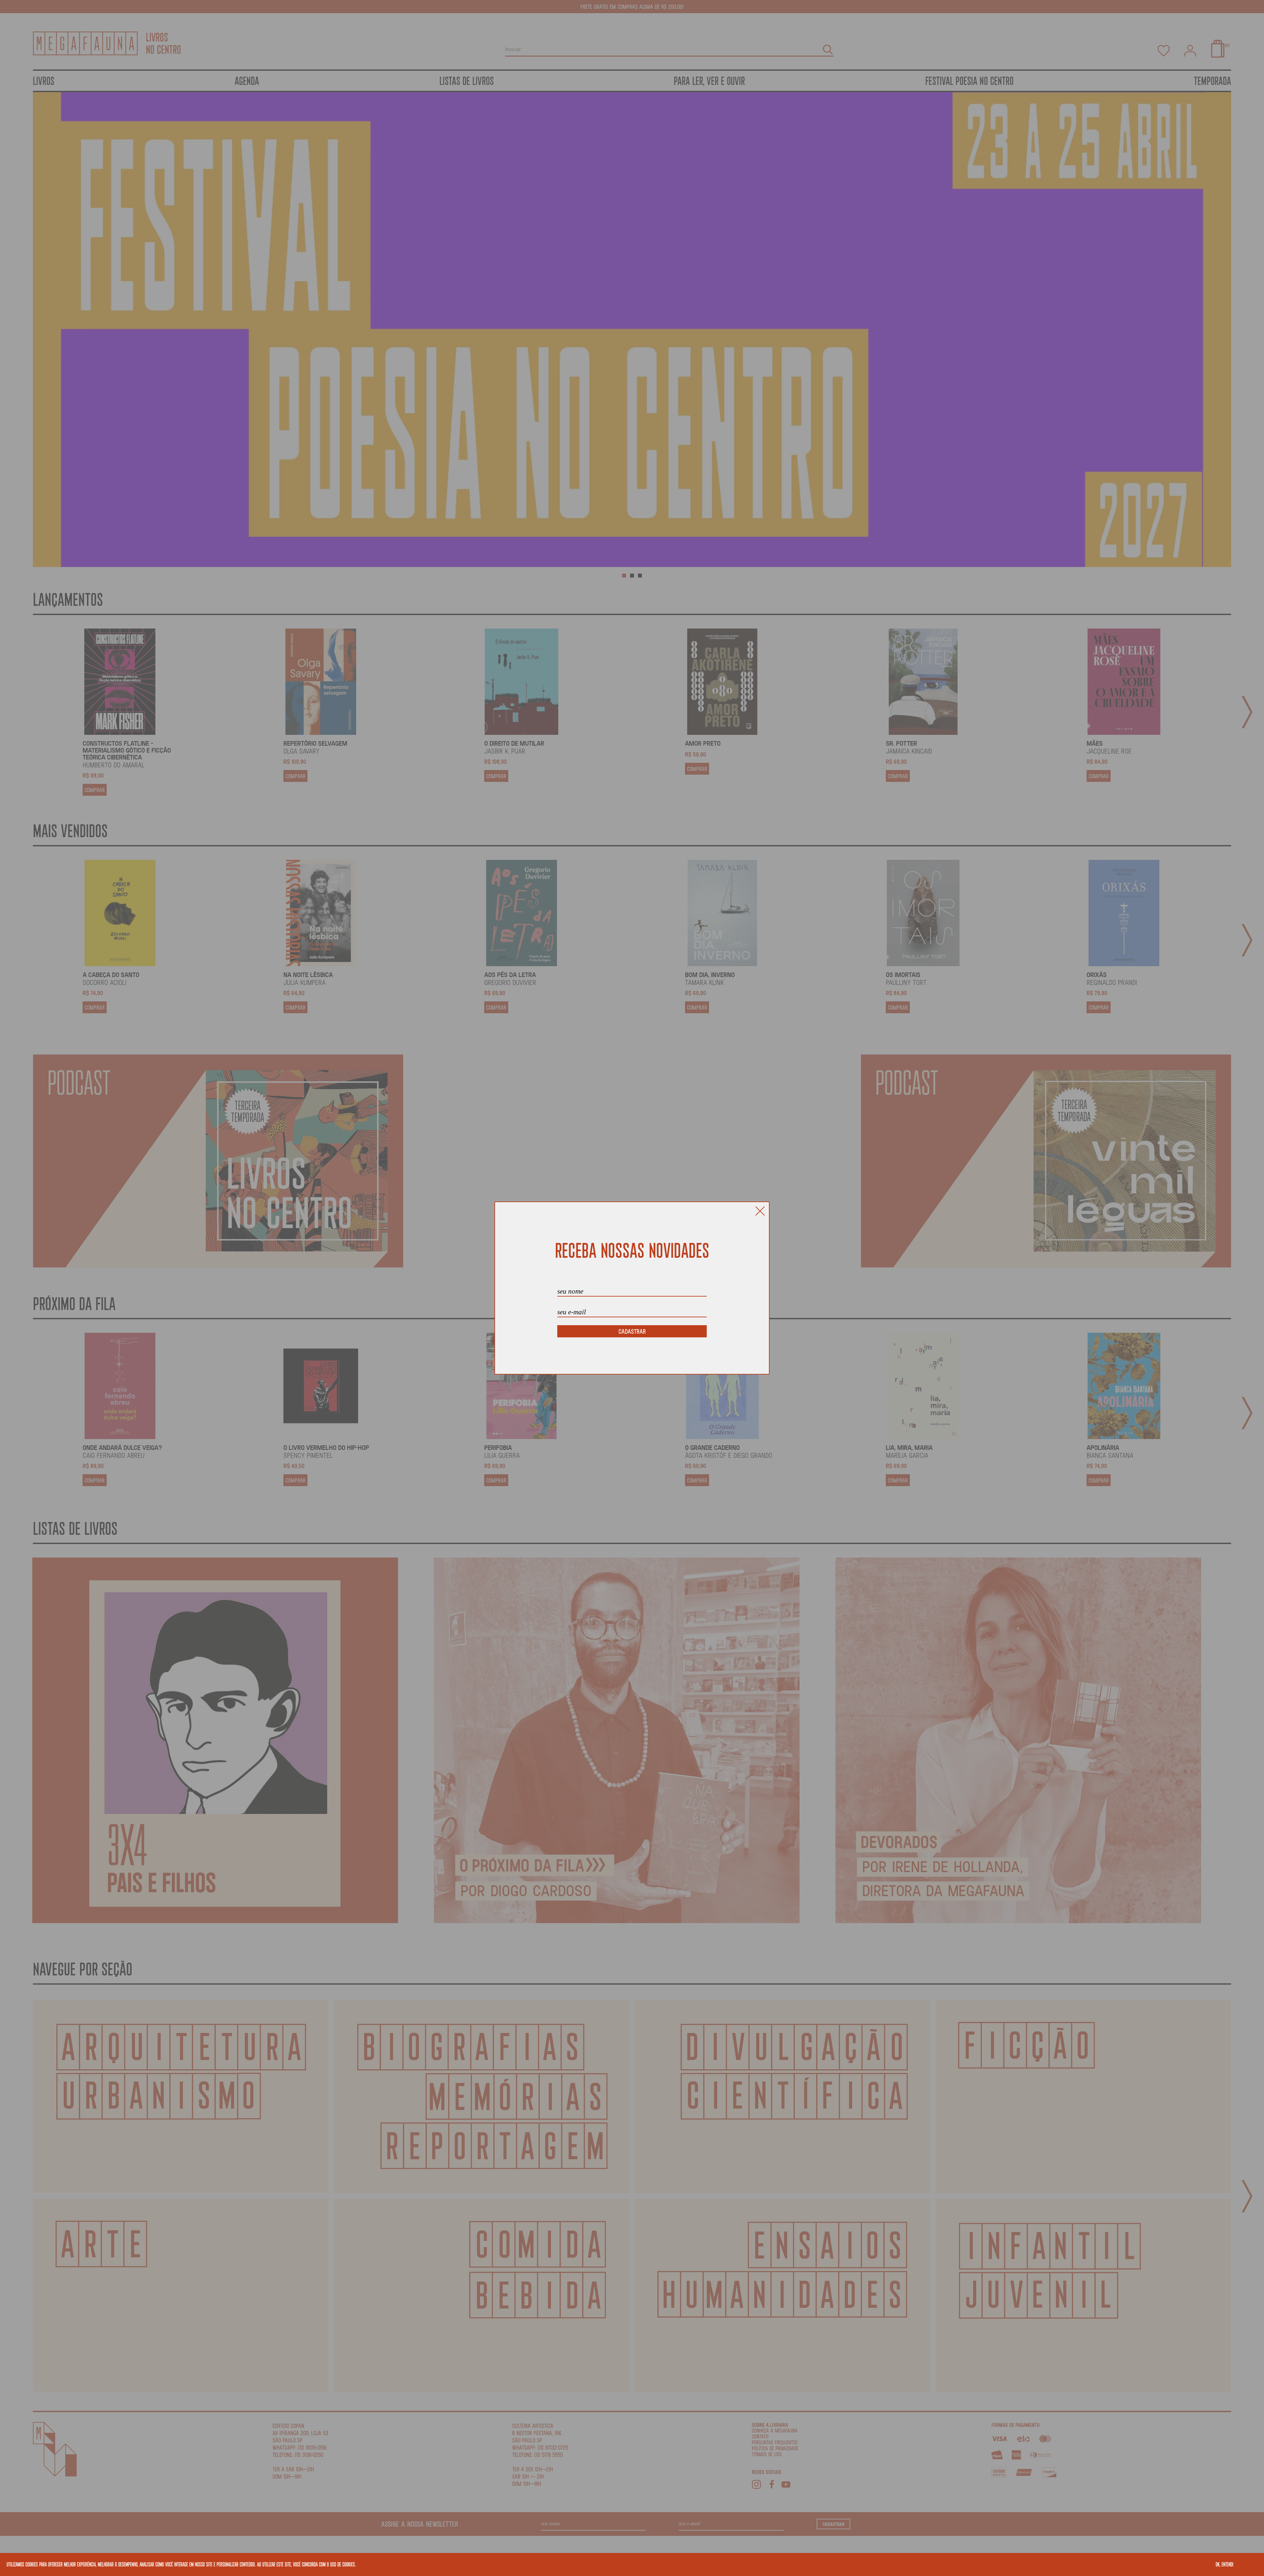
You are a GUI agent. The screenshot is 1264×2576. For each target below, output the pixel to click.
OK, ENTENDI (1224, 2564)
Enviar (632, 1331)
